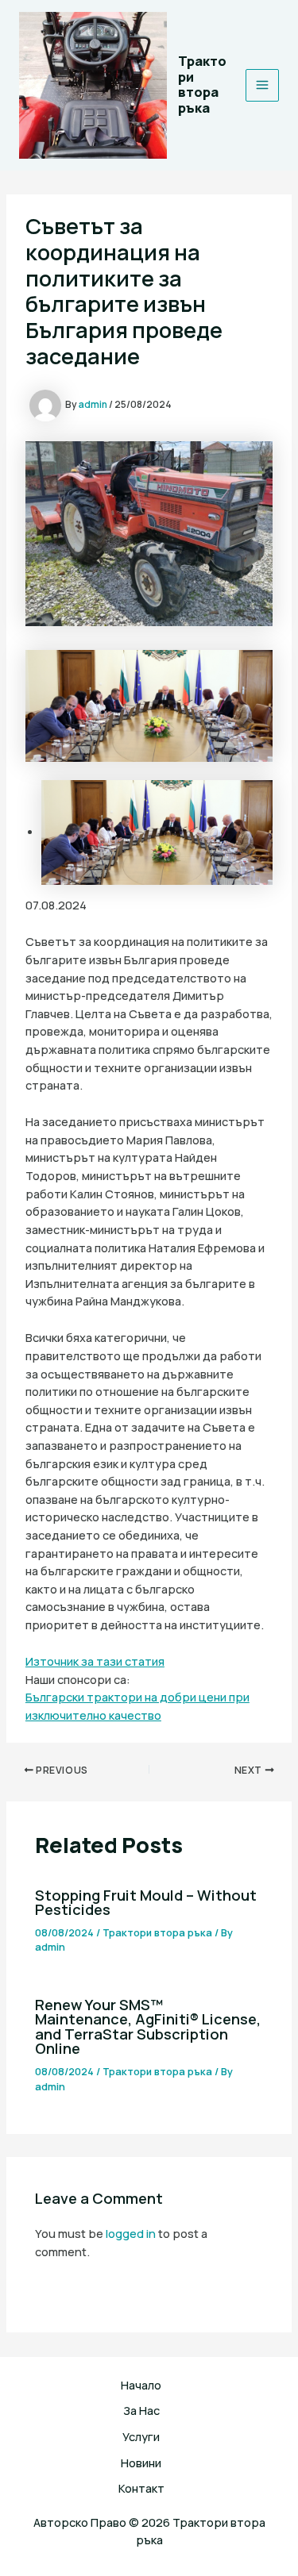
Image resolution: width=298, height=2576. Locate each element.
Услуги (141, 2436)
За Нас (141, 2410)
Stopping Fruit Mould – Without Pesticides (146, 1902)
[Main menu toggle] (262, 86)
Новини (141, 2463)
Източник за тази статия (95, 1661)
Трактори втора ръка (202, 85)
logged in (131, 2233)
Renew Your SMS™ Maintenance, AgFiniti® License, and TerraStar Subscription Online (148, 2026)
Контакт (141, 2488)
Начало (141, 2385)
